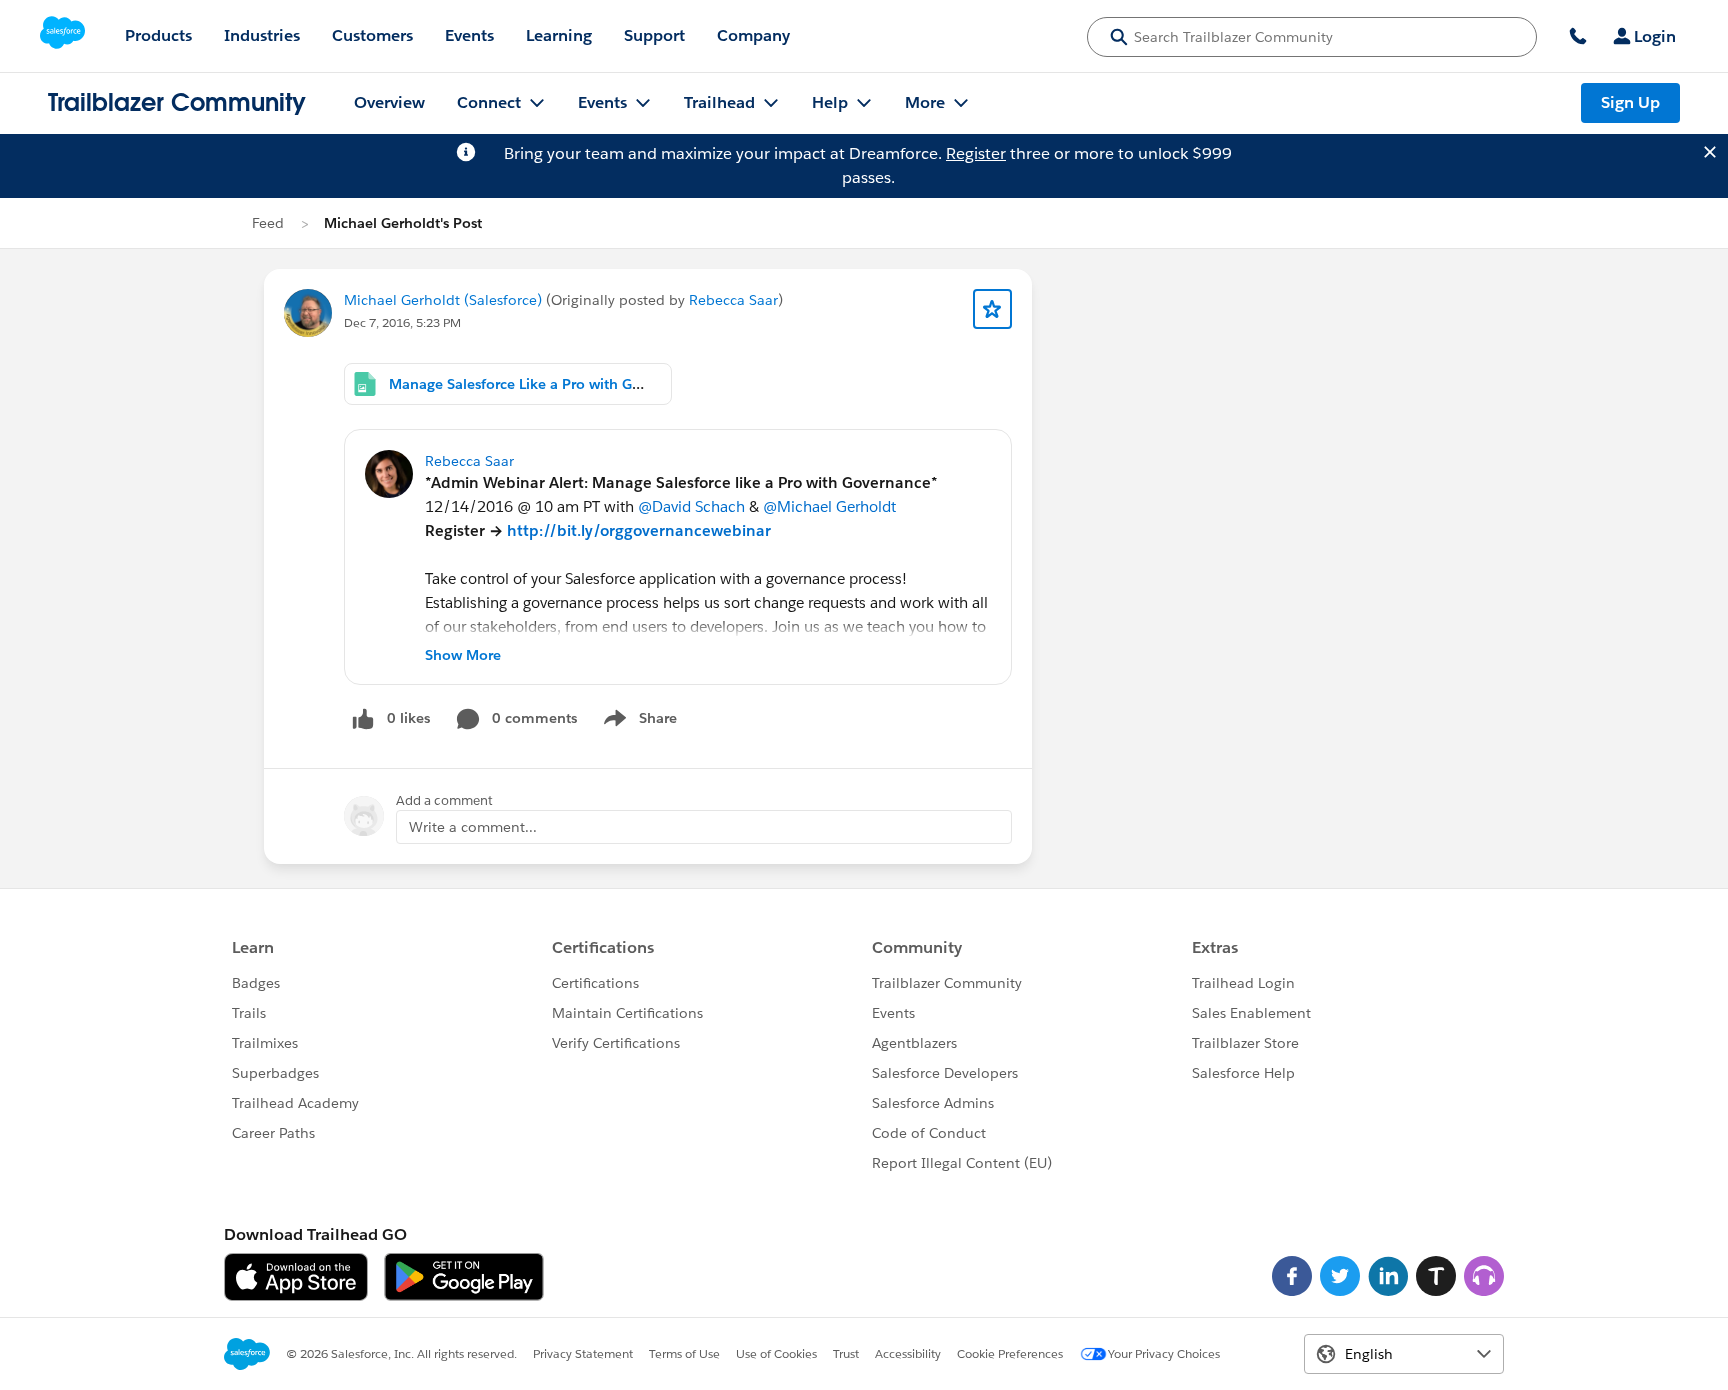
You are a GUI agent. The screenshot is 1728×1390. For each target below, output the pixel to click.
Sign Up (1630, 102)
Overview (389, 102)
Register (976, 153)
